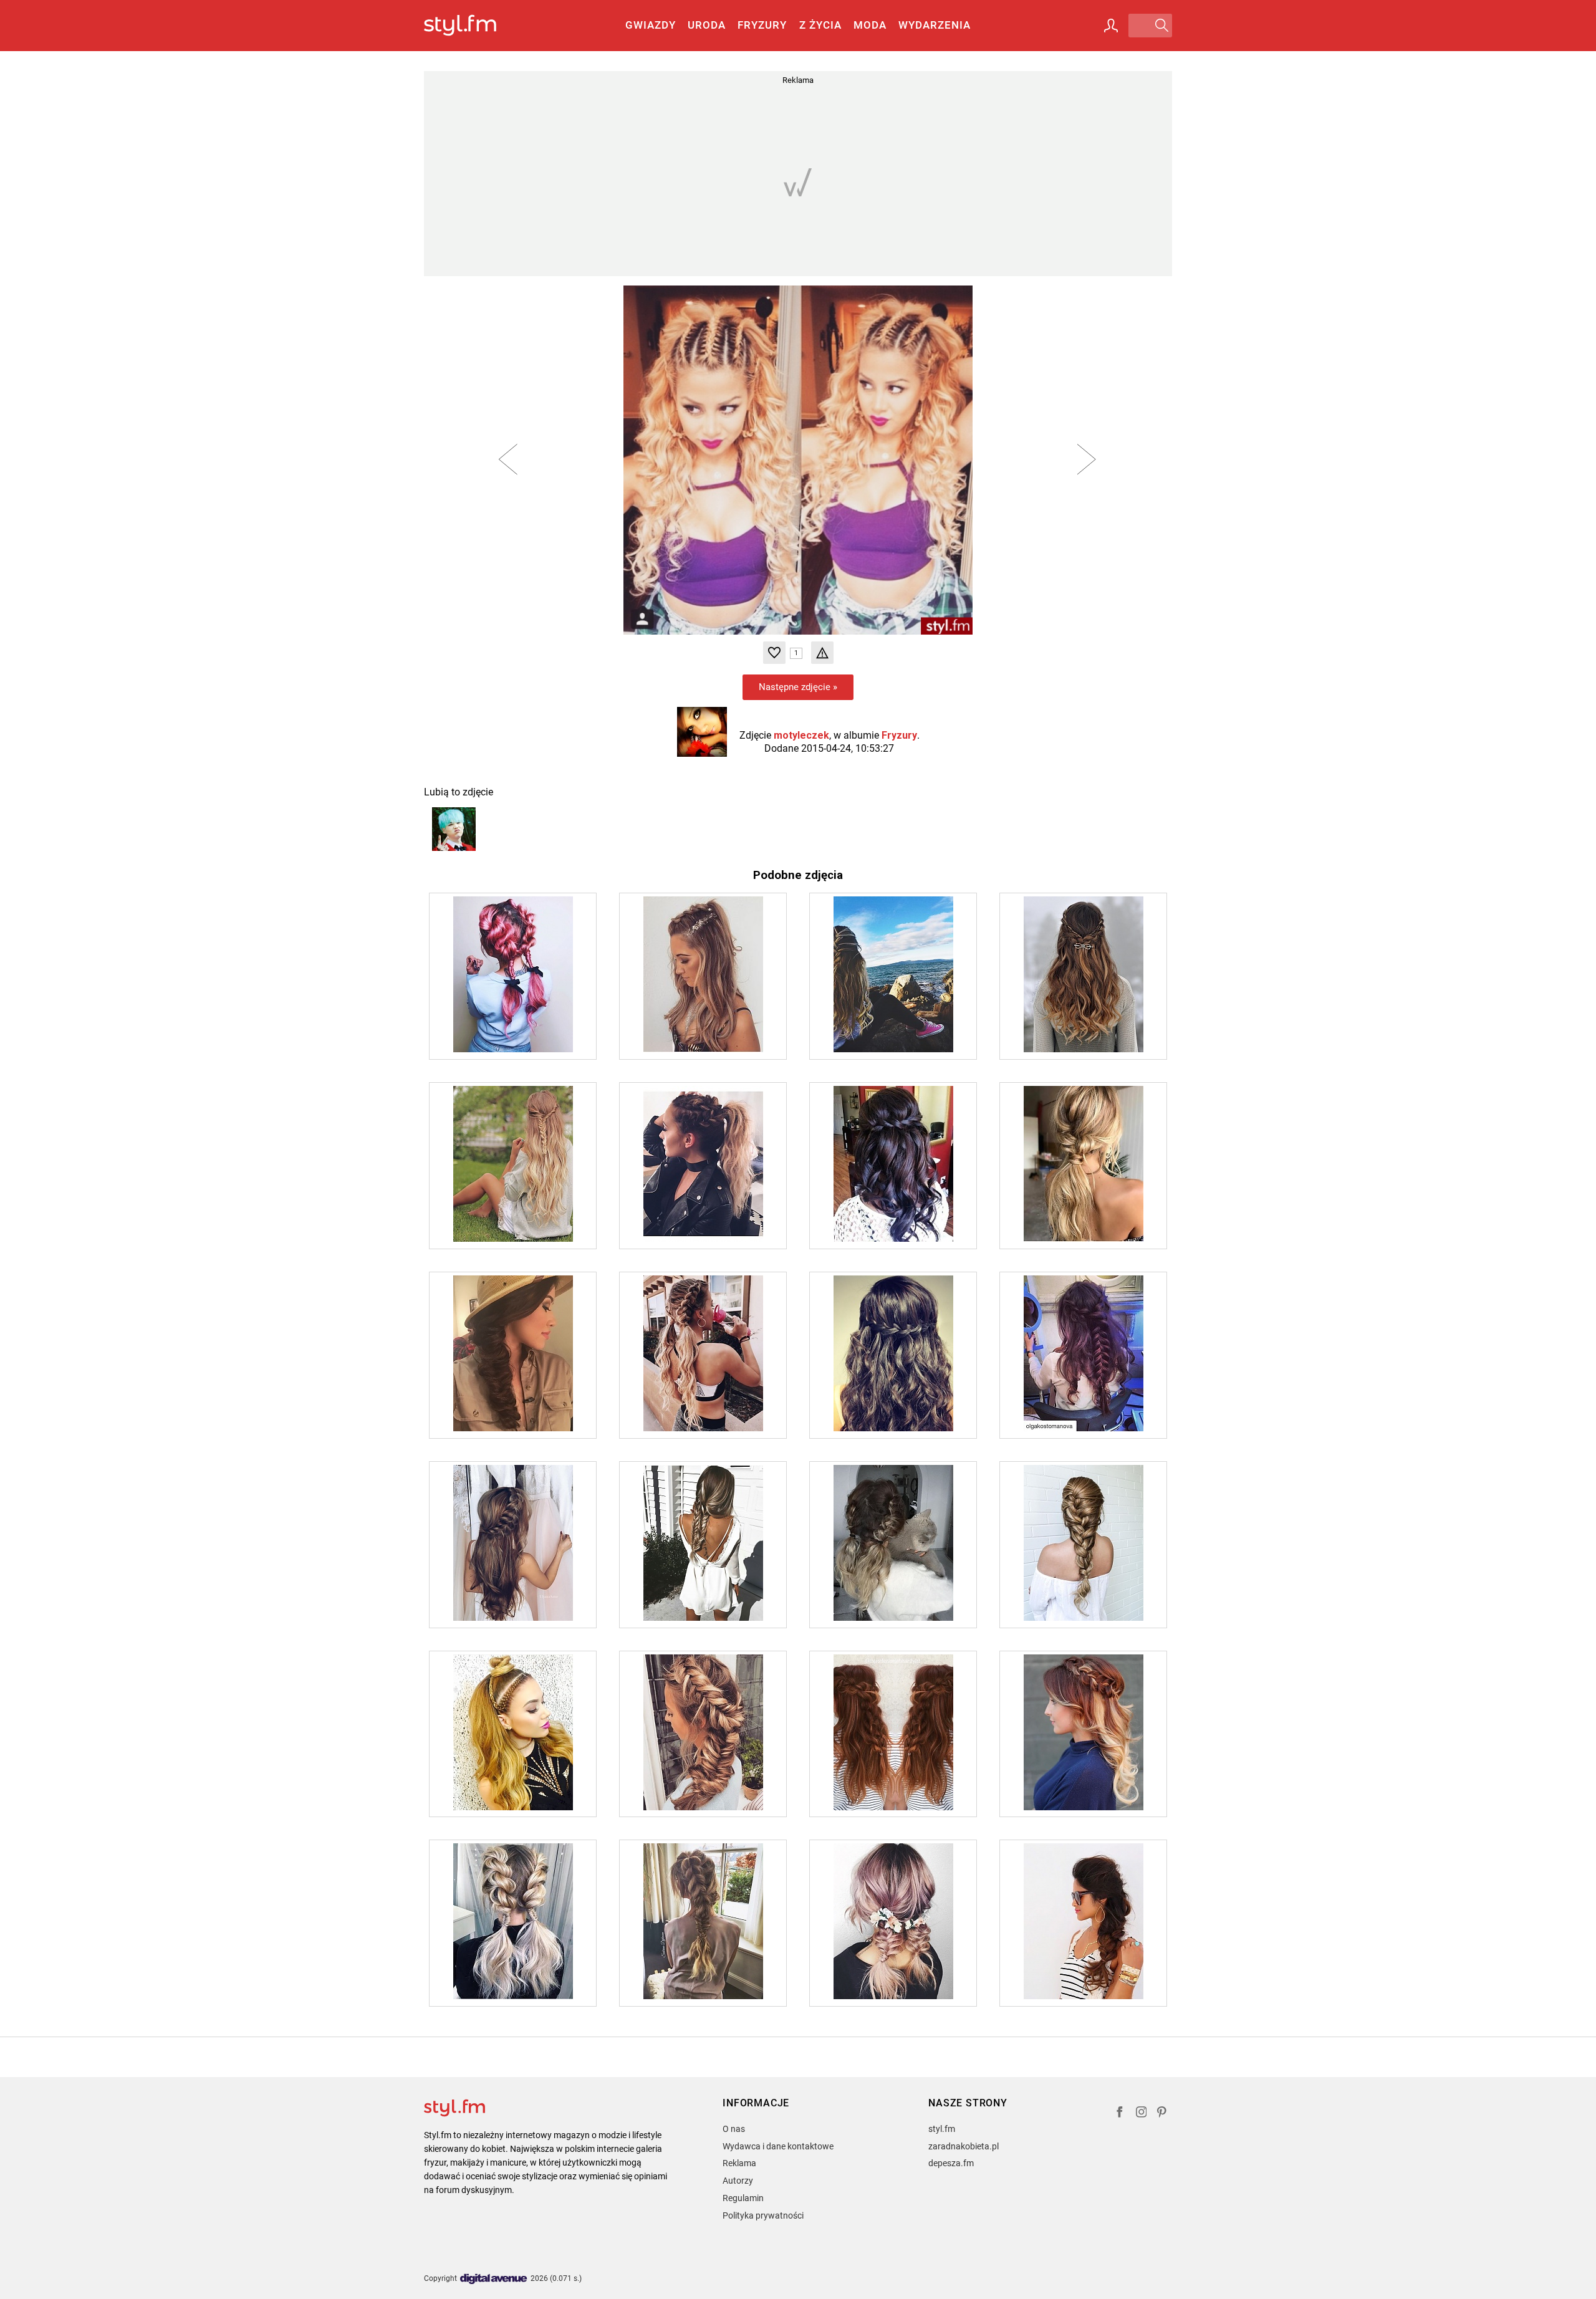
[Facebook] (1120, 2114)
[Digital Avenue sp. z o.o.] (494, 2279)
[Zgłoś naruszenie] (822, 653)
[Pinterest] (1163, 2114)
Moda (870, 25)
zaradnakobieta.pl (964, 2146)
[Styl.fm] (474, 26)
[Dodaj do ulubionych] (774, 653)
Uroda (707, 25)
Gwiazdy (651, 25)
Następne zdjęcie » (798, 687)
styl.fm (942, 2129)
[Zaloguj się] (1111, 26)
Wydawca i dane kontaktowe (778, 2146)
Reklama (739, 2163)
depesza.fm (951, 2163)
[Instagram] (1142, 2114)
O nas (734, 2129)
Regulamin (743, 2198)
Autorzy (738, 2181)
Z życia (820, 25)
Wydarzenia (935, 25)
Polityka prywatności (763, 2215)
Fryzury (762, 25)
